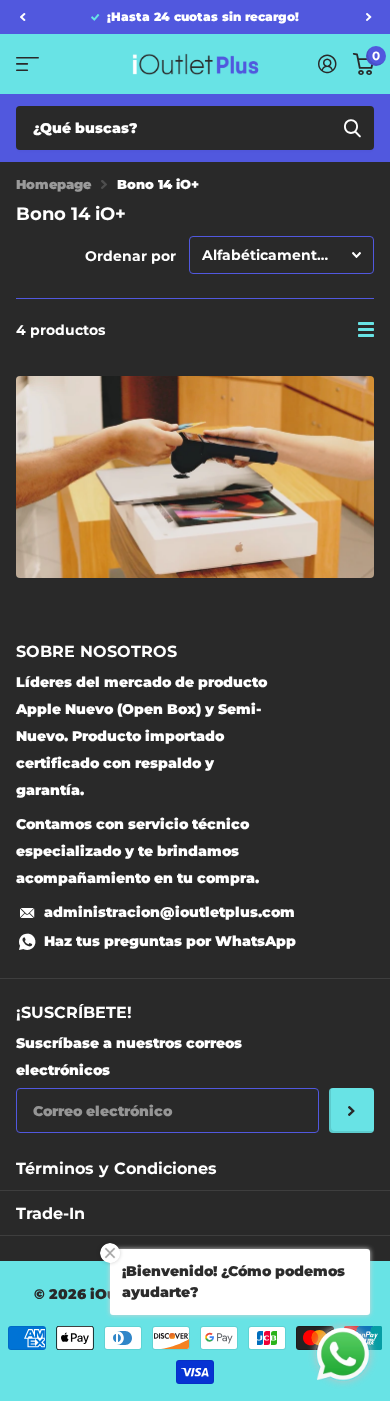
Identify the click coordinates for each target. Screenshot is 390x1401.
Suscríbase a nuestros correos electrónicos (129, 1056)
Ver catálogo (27, 63)
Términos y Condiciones (116, 1168)
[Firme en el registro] (327, 64)
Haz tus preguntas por (170, 941)
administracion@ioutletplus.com (169, 912)
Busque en (352, 128)
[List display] (366, 330)
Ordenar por (130, 256)
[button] (22, 17)
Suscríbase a (351, 1110)
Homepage (53, 184)
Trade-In (50, 1213)
